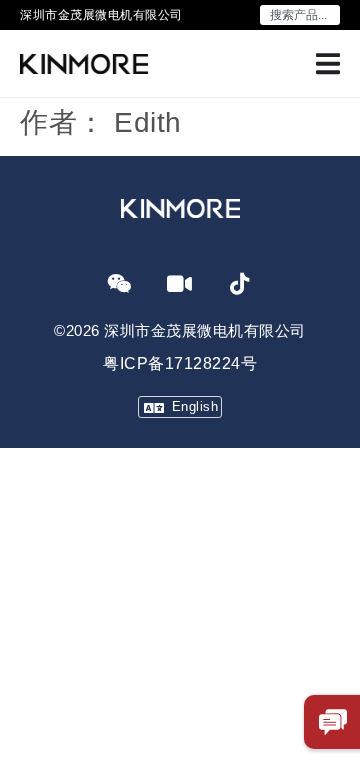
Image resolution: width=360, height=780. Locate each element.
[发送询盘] (333, 722)
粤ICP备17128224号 (180, 363)
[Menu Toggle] (328, 63)
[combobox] (300, 15)
